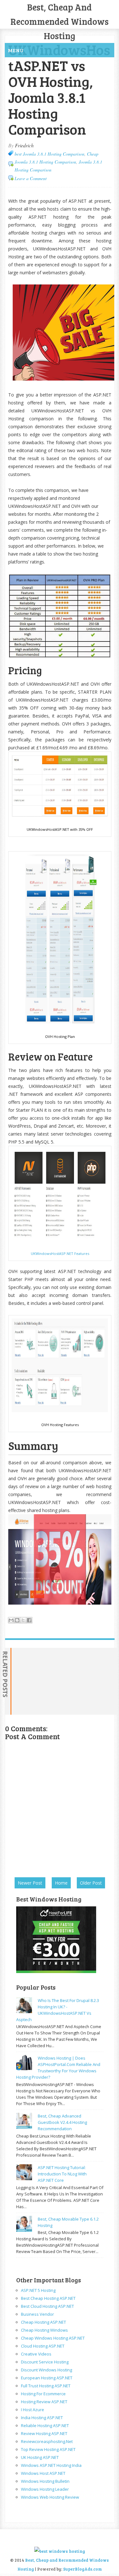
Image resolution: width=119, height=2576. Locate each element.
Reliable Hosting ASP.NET (45, 2425)
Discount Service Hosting (45, 2362)
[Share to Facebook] (29, 1620)
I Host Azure (33, 2410)
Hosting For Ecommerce (43, 2394)
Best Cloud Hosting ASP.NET (47, 2306)
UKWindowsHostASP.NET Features (60, 1253)
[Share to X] (23, 1620)
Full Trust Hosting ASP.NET (46, 2386)
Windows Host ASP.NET (43, 2473)
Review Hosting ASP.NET (44, 2433)
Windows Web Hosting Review (50, 2497)
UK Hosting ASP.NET (40, 2457)
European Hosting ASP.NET (47, 2378)
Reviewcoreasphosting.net (47, 2441)
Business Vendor (37, 2314)
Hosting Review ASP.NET (44, 2402)
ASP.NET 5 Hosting (38, 2290)
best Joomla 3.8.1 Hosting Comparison (50, 154)
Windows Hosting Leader (45, 2489)
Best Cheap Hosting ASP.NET (48, 2298)
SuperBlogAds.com (83, 2569)
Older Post (91, 1883)
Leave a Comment (31, 178)
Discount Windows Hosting (46, 2370)
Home (61, 1883)
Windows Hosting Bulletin (45, 2481)
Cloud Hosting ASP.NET (43, 2346)
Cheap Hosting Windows (44, 2330)
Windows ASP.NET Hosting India (51, 2465)
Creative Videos (36, 2354)
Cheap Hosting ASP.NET (43, 2322)
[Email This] (11, 1620)
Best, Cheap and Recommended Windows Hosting (60, 21)
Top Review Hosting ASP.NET (48, 2449)
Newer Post (30, 1883)
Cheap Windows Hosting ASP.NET (53, 2338)
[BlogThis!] (17, 1620)
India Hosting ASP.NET (42, 2418)
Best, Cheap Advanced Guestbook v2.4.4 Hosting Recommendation (62, 2122)
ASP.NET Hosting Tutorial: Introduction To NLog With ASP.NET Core (62, 2174)
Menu (16, 50)
